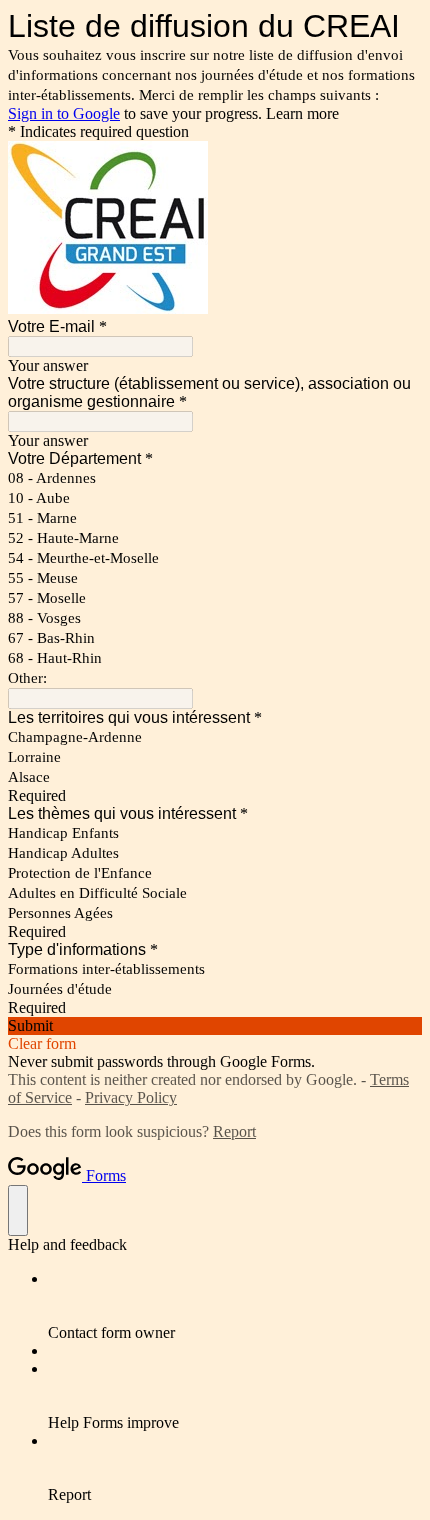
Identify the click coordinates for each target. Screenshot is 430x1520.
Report (234, 1131)
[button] (215, 1026)
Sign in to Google (64, 113)
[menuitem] (235, 1306)
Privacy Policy (131, 1097)
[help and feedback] (18, 1210)
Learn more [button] (302, 113)
